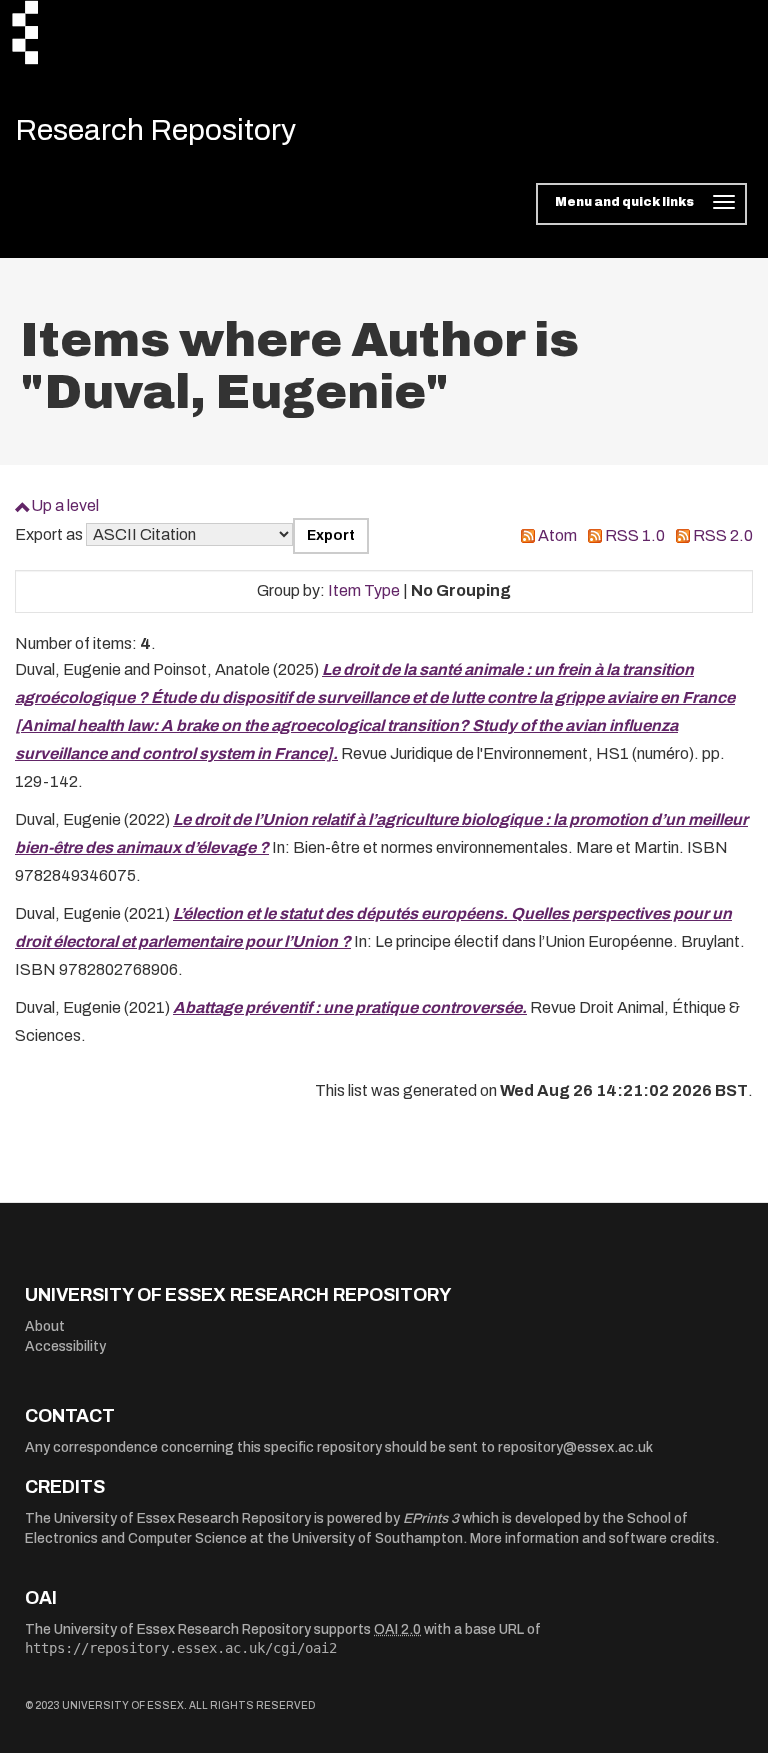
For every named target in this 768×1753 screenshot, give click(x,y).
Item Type (364, 590)
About (45, 1326)
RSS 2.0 (723, 535)
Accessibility (65, 1346)
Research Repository (155, 130)
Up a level (65, 505)
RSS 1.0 (635, 535)
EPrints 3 (431, 1518)
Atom (557, 535)
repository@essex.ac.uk (575, 1447)
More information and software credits (592, 1538)
